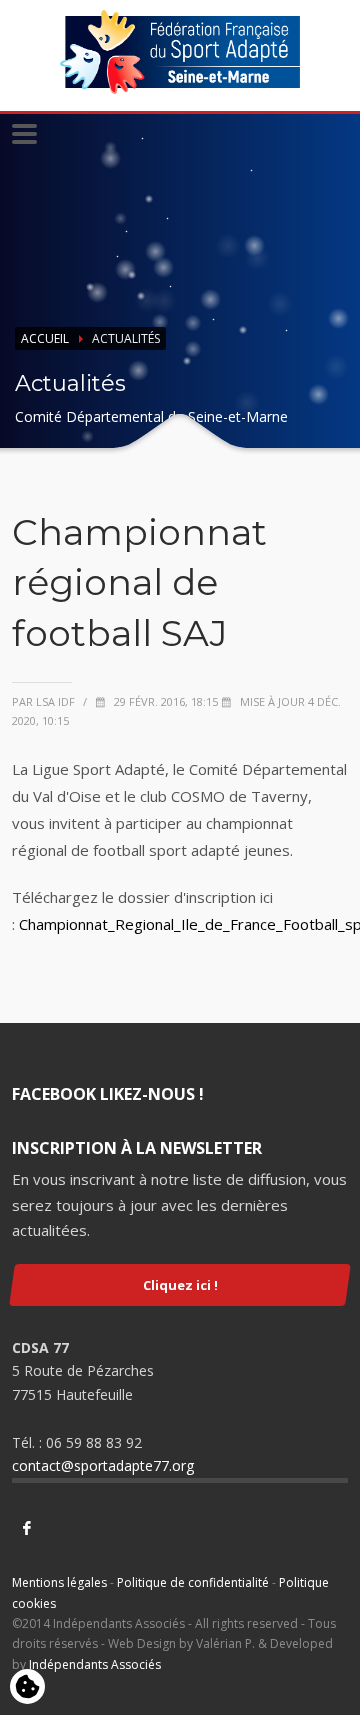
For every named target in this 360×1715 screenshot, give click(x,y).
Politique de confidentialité (193, 1582)
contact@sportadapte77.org (103, 1465)
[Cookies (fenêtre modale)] (27, 1688)
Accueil (45, 338)
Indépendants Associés (95, 1664)
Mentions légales (59, 1582)
